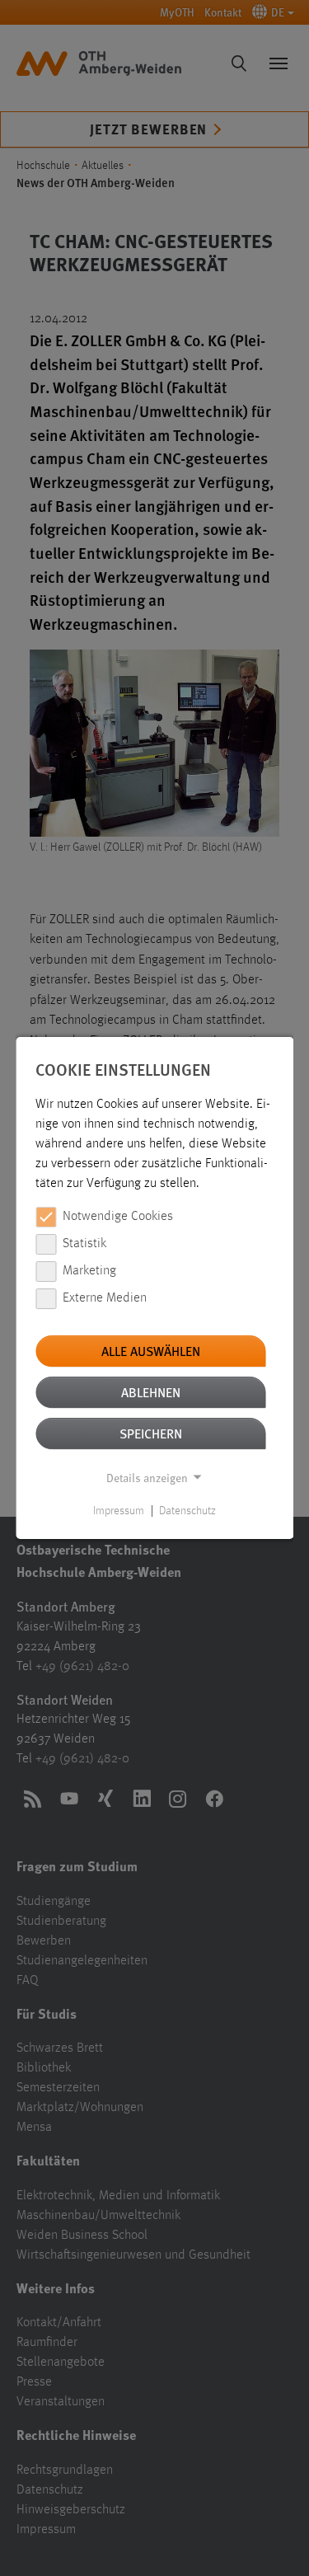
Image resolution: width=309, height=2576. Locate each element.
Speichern (151, 1433)
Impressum (119, 1511)
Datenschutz (187, 1511)
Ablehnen (151, 1392)
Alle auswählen (151, 1351)
